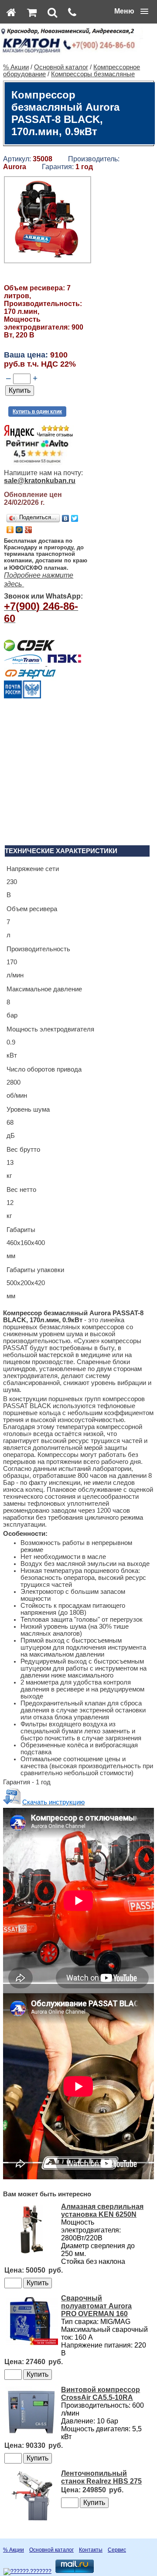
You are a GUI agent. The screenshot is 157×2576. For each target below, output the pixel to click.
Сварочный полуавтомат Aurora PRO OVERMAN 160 (96, 2306)
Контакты (91, 2550)
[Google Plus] (29, 530)
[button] (131, 11)
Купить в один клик (37, 412)
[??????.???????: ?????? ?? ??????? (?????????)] (27, 2572)
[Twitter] (75, 518)
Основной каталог (61, 67)
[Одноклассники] (10, 530)
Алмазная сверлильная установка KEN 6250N (102, 2210)
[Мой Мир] (19, 530)
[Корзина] (32, 12)
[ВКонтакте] (66, 518)
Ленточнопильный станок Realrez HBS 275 (101, 2477)
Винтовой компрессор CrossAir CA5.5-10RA (101, 2394)
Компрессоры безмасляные (93, 74)
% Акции (16, 67)
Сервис (117, 2550)
